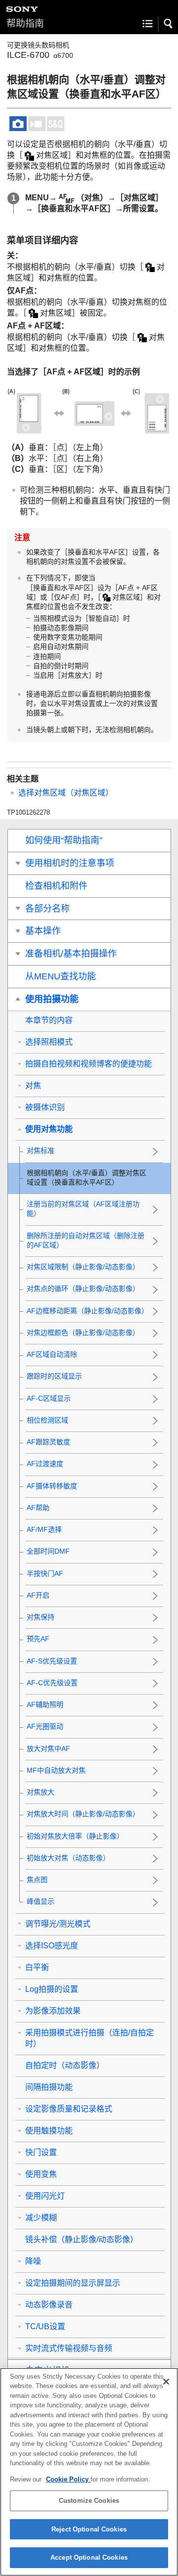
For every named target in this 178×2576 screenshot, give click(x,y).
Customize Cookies (89, 2501)
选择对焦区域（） (66, 793)
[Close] (166, 2382)
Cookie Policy (68, 2479)
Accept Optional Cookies (89, 2557)
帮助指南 (25, 23)
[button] (169, 24)
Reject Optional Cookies (89, 2529)
